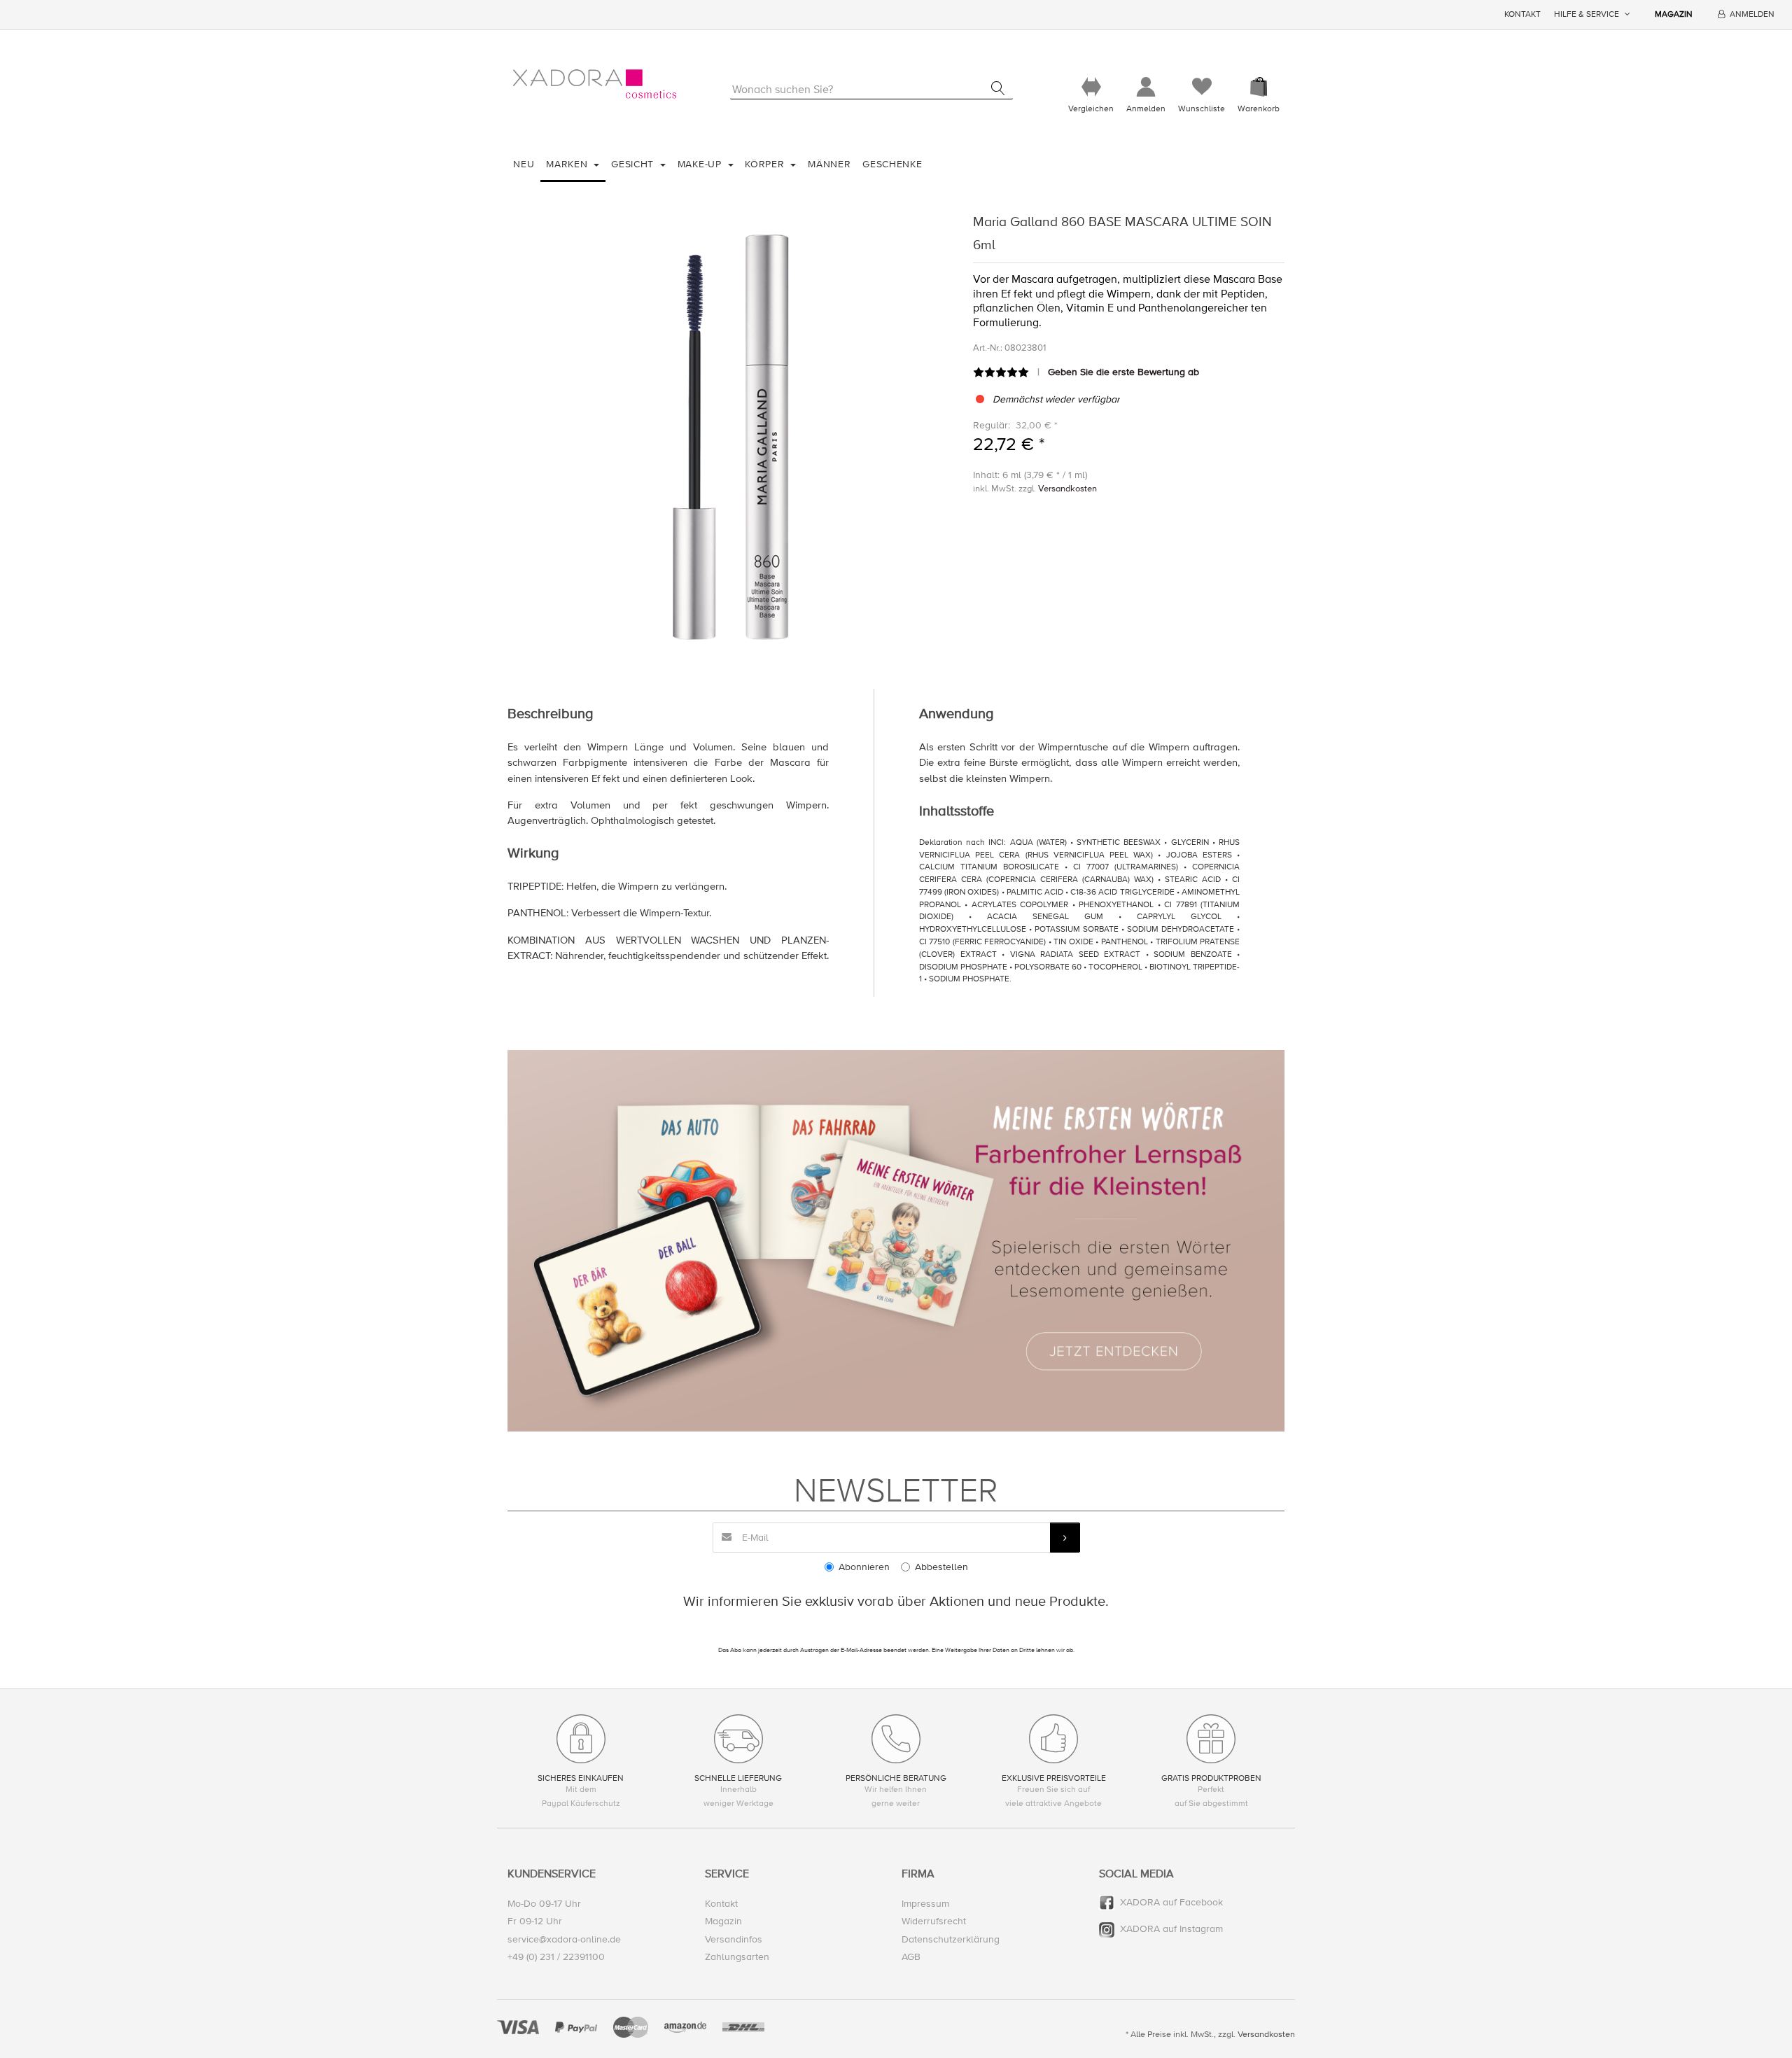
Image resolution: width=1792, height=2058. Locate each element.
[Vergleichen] (1091, 87)
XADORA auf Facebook (1171, 1902)
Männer (829, 164)
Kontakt (1522, 14)
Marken (568, 164)
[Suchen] (998, 88)
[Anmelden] (1146, 87)
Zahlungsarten (737, 1957)
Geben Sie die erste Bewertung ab (1123, 372)
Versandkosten (1067, 489)
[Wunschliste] (1202, 87)
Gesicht (634, 164)
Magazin (1674, 14)
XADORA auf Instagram (1171, 1929)
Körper (766, 164)
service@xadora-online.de (564, 1939)
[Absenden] (1065, 1538)
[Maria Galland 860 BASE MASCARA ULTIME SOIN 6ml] (730, 433)
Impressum (925, 1904)
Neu (524, 164)
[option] (730, 433)
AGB (911, 1957)
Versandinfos (734, 1939)
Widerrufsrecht (934, 1921)
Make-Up (701, 164)
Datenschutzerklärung (951, 1939)
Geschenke (892, 164)
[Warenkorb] (1259, 87)
